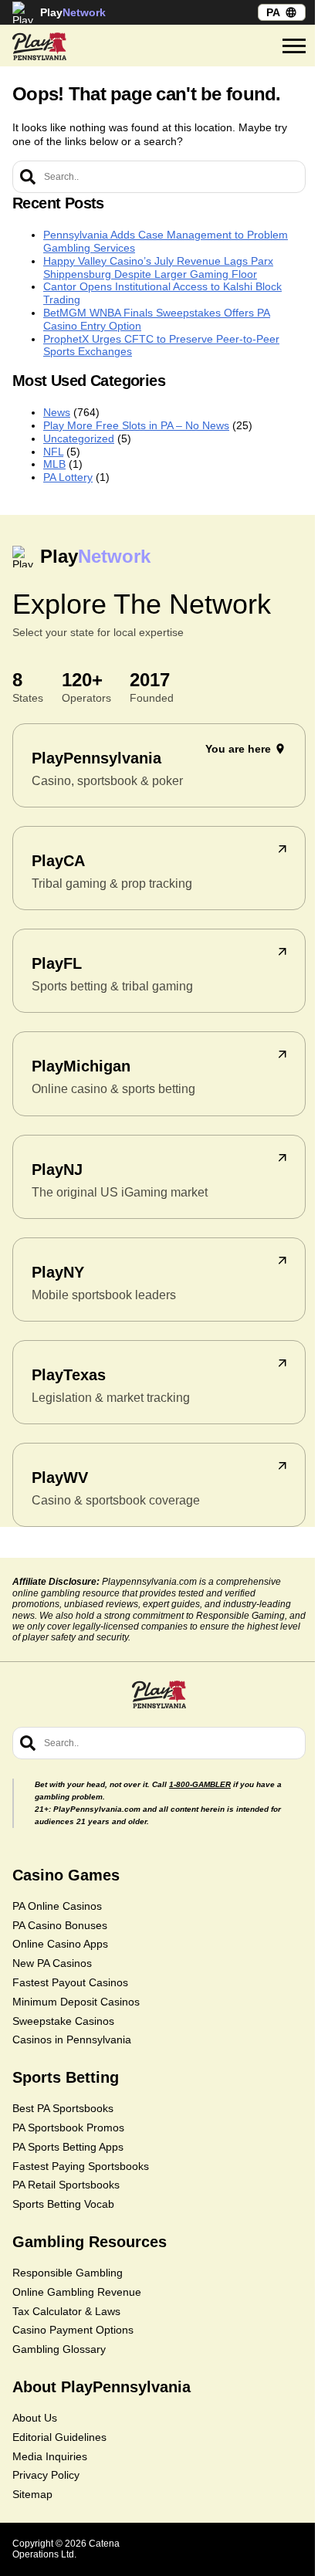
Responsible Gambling (68, 2273)
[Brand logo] (39, 46)
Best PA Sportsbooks (63, 2108)
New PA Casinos (52, 1963)
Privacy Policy (46, 2475)
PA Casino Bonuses (60, 1925)
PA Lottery (68, 477)
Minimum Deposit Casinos (76, 2002)
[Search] (28, 177)
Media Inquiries (50, 2456)
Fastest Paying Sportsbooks (81, 2166)
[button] (294, 46)
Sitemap (32, 2494)
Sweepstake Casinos (63, 2021)
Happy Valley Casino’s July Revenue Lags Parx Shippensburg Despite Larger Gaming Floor (158, 267)
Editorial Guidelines (59, 2437)
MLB (54, 464)
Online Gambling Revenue (77, 2292)
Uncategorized (79, 438)
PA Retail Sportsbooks (66, 2185)
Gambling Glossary (59, 2349)
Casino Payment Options (73, 2330)
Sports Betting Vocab (63, 2204)
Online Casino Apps (60, 1944)
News (57, 412)
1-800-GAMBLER (200, 1784)
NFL (53, 452)
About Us (35, 2418)
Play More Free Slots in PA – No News (136, 425)
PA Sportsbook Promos (68, 2127)
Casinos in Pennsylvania (72, 2039)
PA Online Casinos (57, 1906)
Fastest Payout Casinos (70, 1982)
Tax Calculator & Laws (66, 2311)
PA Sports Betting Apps (68, 2147)
